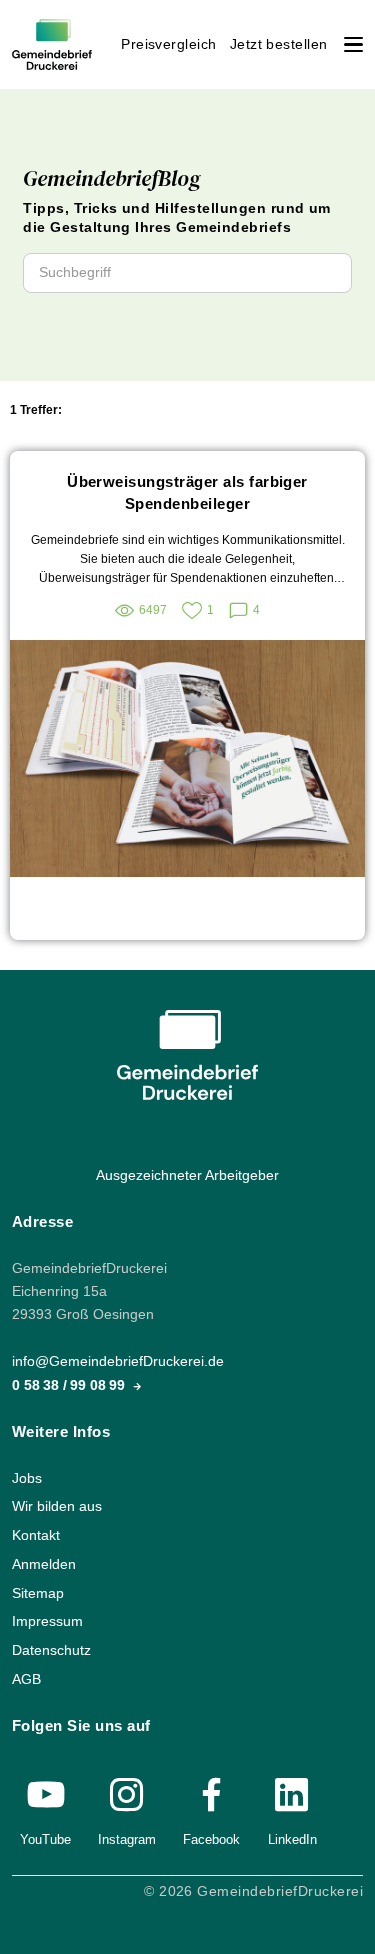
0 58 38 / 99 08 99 (70, 1384)
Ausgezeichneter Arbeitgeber (187, 1175)
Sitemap (38, 1592)
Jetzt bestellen (279, 44)
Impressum (47, 1621)
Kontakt (36, 1535)
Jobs (27, 1478)
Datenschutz (51, 1650)
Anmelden (44, 1564)
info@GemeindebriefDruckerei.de (118, 1361)
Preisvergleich (169, 44)
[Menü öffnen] (353, 44)
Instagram (127, 1839)
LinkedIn (292, 1839)
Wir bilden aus (57, 1506)
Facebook (211, 1839)
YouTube (45, 1839)
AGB (26, 1678)
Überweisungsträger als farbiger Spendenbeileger (187, 492)
